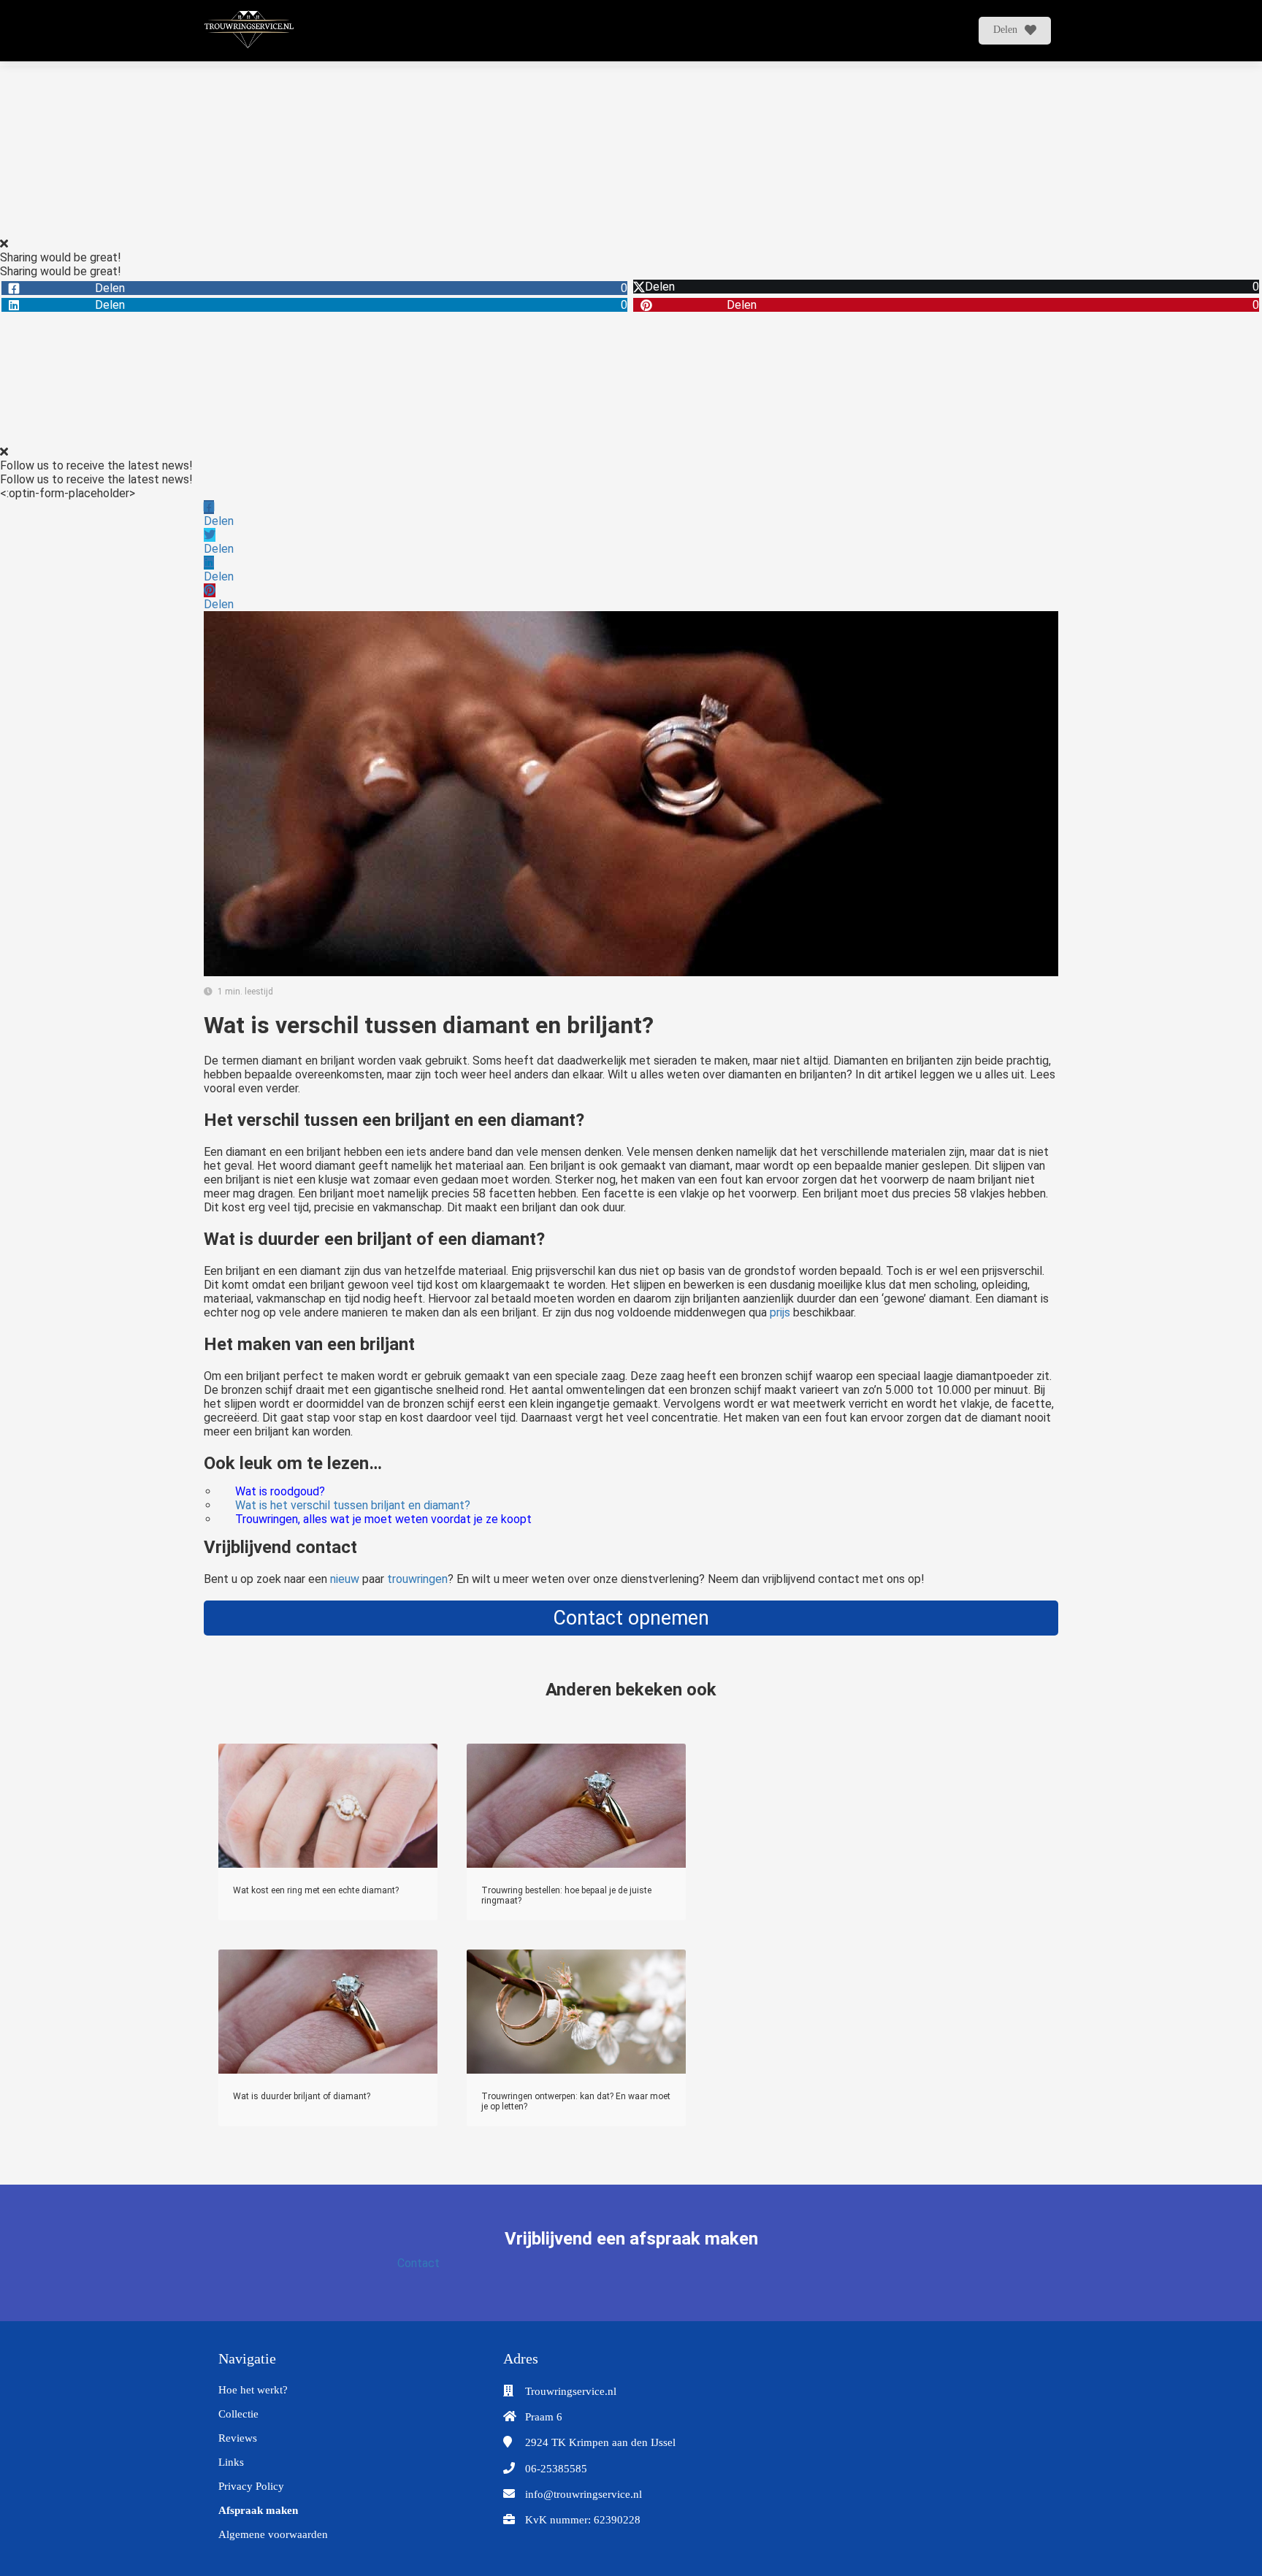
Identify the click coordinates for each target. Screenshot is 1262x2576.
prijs (780, 1312)
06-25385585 (556, 2469)
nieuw (345, 1579)
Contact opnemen (631, 1618)
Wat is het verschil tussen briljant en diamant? (353, 1505)
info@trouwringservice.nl (584, 2494)
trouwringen (417, 1579)
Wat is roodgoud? (280, 1491)
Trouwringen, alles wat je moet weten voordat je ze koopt (383, 1519)
